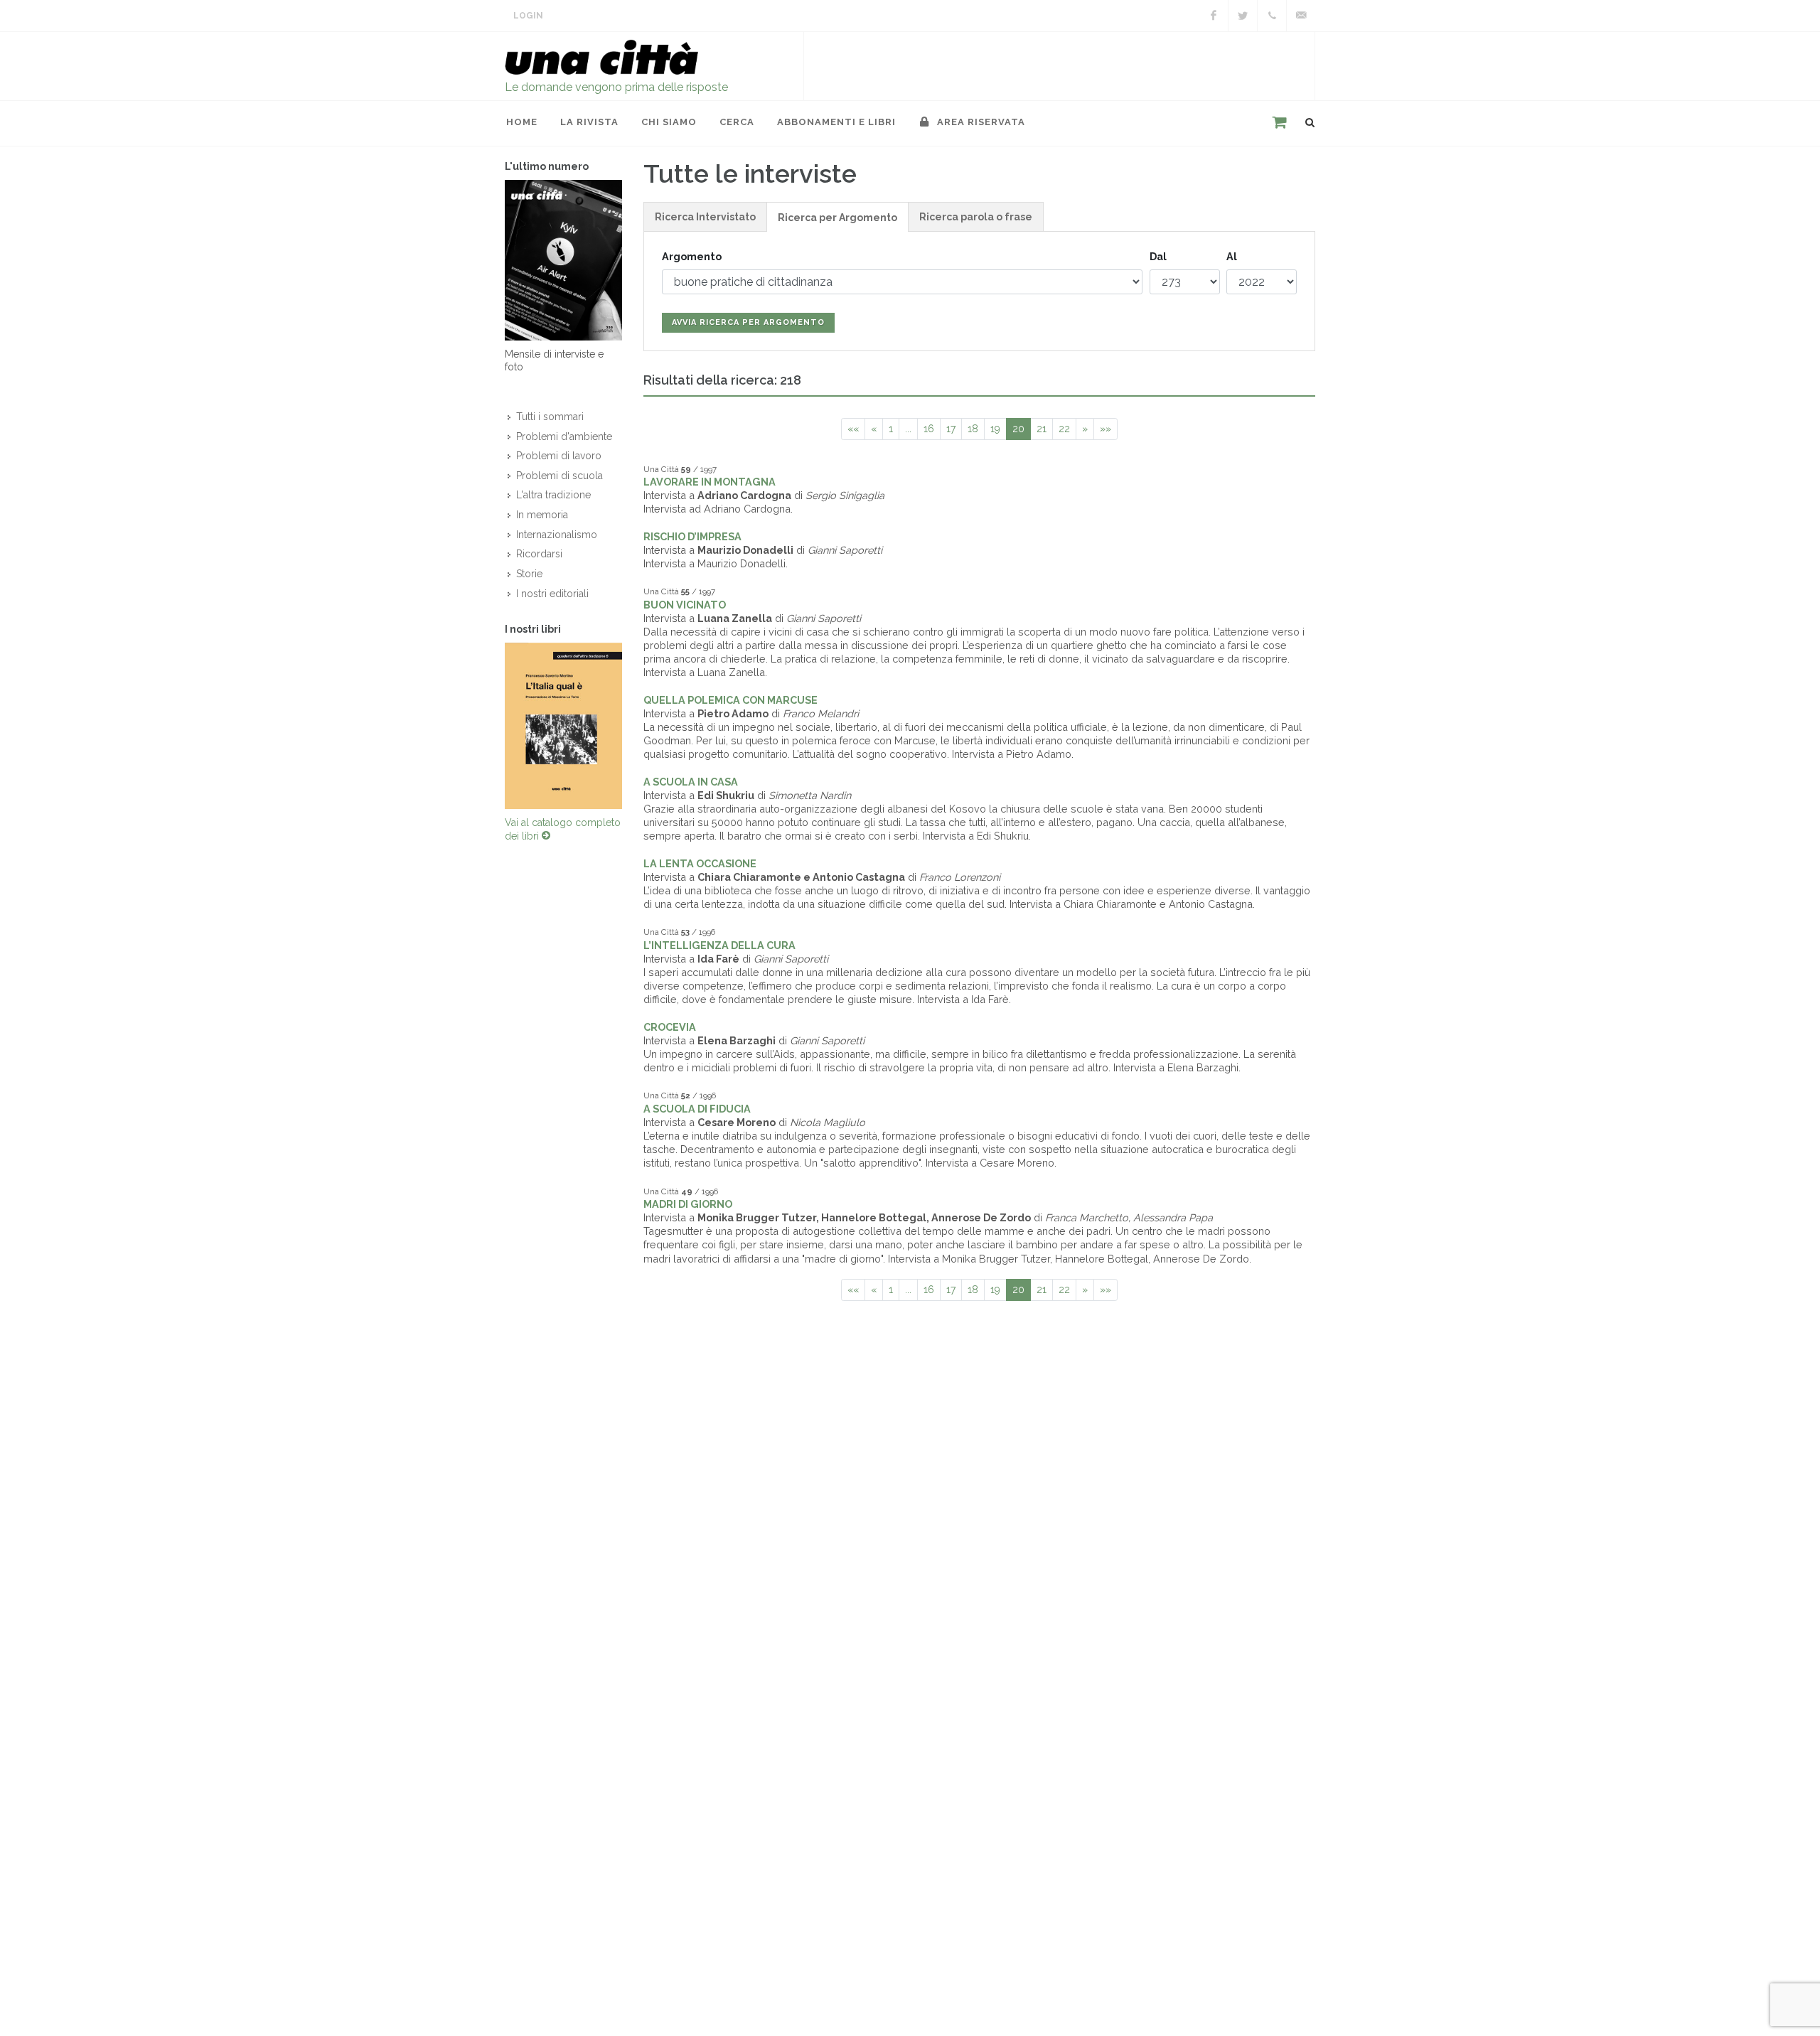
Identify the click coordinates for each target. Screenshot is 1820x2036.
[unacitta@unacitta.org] (1301, 16)
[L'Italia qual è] (563, 726)
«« (853, 429)
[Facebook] (1214, 16)
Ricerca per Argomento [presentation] (837, 218)
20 (1018, 429)
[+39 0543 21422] (1272, 16)
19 (995, 429)
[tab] (705, 216)
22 (1064, 429)
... (908, 429)
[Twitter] (1243, 16)
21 (1042, 429)
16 (929, 429)
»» (1106, 429)
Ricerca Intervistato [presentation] (705, 217)
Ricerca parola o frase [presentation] (976, 217)
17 (951, 429)
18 (973, 429)
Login (528, 16)
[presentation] (492, 726)
